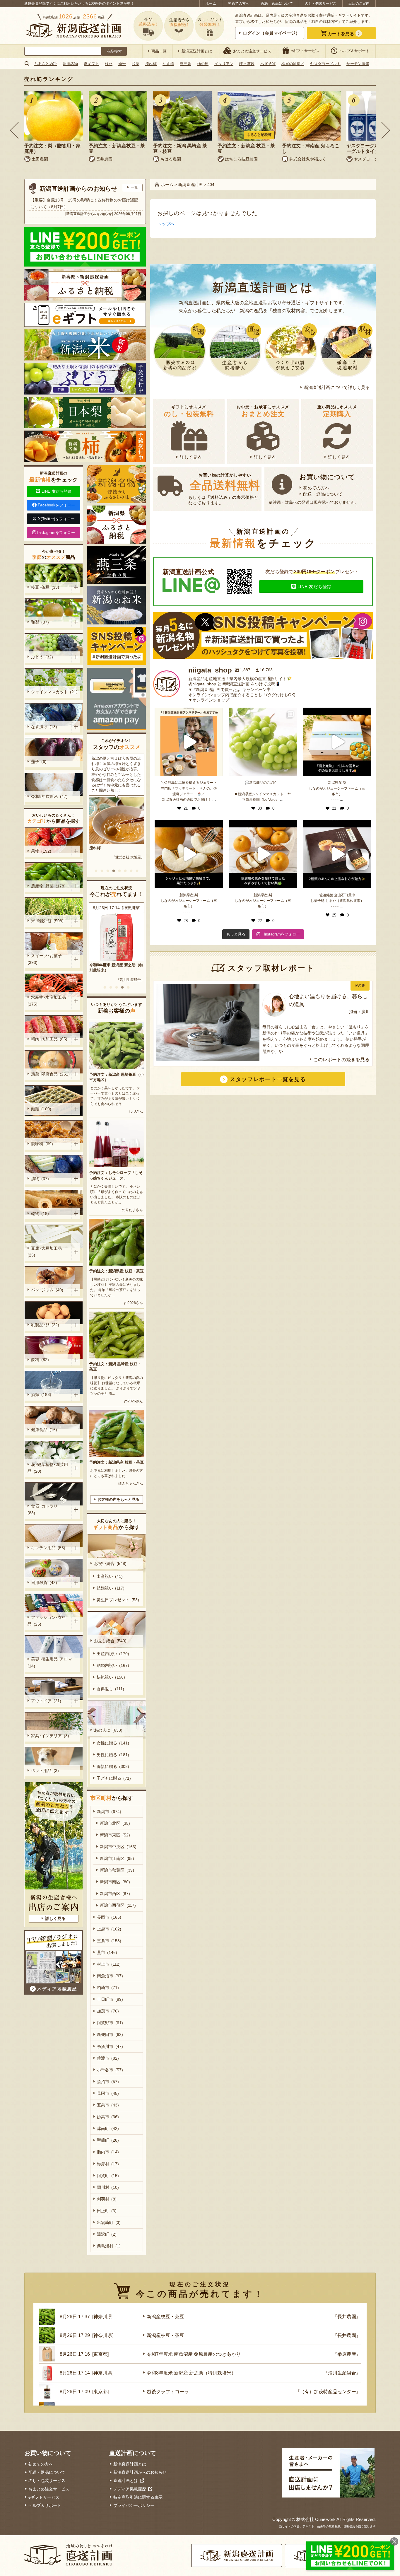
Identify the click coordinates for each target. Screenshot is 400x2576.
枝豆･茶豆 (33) (45, 587)
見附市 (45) (108, 2093)
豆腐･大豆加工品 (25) (46, 1252)
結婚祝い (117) (111, 1588)
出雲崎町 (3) (109, 2222)
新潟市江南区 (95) (117, 1858)
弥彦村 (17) (108, 2164)
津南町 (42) (108, 2128)
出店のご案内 (359, 4)
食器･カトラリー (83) (46, 1509)
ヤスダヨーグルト (325, 64)
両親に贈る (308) (113, 1766)
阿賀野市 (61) (110, 2023)
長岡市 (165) (109, 1917)
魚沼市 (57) (108, 2082)
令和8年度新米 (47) (49, 796)
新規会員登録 (35, 4)
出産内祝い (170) (113, 1654)
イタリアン (224, 64)
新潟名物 (70, 64)
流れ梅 (151, 64)
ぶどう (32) (42, 657)
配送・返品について (277, 4)
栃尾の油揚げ (293, 64)
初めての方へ (239, 4)
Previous (14, 130)
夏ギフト (91, 64)
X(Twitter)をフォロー (57, 519)
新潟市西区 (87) (115, 1894)
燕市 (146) (107, 1952)
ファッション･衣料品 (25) (47, 1621)
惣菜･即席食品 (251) (50, 1074)
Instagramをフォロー (56, 533)
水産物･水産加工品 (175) (48, 1001)
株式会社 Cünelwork (316, 2519)
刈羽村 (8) (107, 2199)
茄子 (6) (39, 762)
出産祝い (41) (110, 1576)
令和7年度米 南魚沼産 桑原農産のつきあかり (194, 2354)
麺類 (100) (41, 1109)
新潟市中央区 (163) (118, 1847)
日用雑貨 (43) (44, 1583)
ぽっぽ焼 (247, 64)
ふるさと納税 (45, 64)
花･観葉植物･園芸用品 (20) (48, 1468)
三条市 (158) (109, 1941)
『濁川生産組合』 (342, 2373)
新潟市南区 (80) (115, 1882)
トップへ (166, 224)
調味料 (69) (42, 1144)
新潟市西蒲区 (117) (118, 1905)
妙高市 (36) (108, 2117)
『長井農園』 (347, 2317)
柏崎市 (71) (108, 1988)
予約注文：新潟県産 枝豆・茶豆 (117, 1271)
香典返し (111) (110, 1689)
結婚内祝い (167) (113, 1665)
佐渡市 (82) (108, 2058)
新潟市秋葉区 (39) (117, 1870)
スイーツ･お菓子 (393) (46, 959)
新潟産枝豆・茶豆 (165, 2317)
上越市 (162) (109, 1929)
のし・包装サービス (321, 4)
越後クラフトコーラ (106, 965)
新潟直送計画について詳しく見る (337, 387)
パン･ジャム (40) (47, 1290)
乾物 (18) (40, 1213)
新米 (122, 64)
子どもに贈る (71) (114, 1778)
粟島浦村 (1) (109, 2246)
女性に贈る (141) (113, 1743)
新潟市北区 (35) (115, 1823)
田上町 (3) (107, 2211)
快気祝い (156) (111, 1677)
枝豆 (109, 64)
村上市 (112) (109, 1964)
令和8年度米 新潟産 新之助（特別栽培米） (191, 2373)
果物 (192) (41, 851)
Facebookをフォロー (56, 505)
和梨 (136, 64)
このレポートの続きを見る (341, 1060)
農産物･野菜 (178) (48, 886)
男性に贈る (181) (113, 1755)
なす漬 (168, 64)
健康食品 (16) (44, 1430)
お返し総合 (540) (110, 1641)
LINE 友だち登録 (314, 587)
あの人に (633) (108, 1730)
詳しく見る (191, 457)
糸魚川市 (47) (110, 2046)
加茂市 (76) (108, 2011)
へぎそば (268, 64)
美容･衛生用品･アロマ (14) (51, 1662)
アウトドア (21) (46, 1701)
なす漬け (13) (44, 727)
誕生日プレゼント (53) (118, 1600)
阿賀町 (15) (108, 2176)
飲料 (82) (40, 1360)
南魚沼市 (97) (110, 1976)
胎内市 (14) (108, 2152)
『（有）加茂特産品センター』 (120, 974)
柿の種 (203, 64)
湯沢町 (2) (107, 2234)
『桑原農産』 (347, 2354)
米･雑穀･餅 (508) (47, 921)
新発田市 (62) (110, 2034)
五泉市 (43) (108, 2105)
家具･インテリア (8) (50, 1736)
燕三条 (186, 64)
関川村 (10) (108, 2187)
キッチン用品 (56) (48, 1548)
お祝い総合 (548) (110, 1563)
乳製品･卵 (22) (45, 1325)
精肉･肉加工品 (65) (49, 1039)
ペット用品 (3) (45, 1771)
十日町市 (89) (110, 1999)
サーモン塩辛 (358, 64)
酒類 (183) (41, 1394)
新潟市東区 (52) (115, 1835)
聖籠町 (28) (108, 2140)
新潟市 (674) (109, 1812)
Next (386, 130)
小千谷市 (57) (110, 2070)
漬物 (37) (40, 1179)
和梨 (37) (40, 622)
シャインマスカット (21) (54, 692)
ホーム (211, 4)
